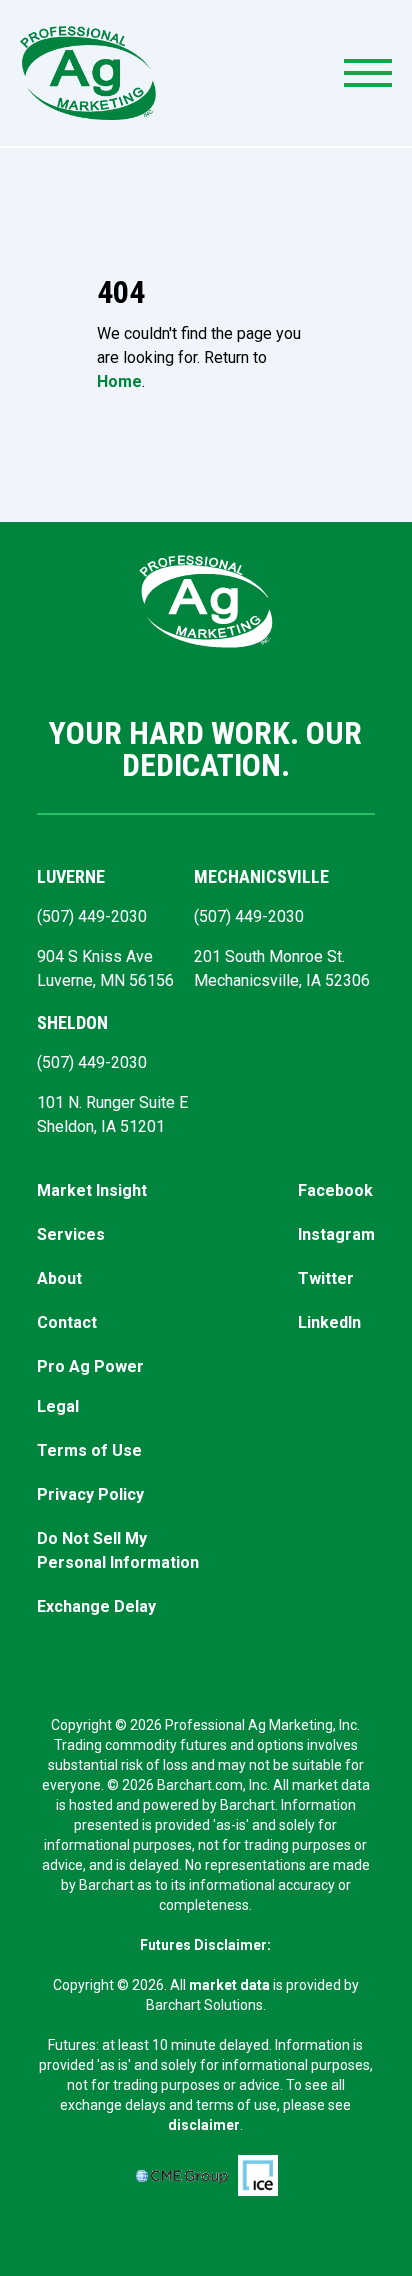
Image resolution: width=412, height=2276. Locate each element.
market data (229, 1985)
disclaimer (204, 2125)
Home (119, 381)
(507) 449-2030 (92, 916)
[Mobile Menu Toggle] (368, 73)
